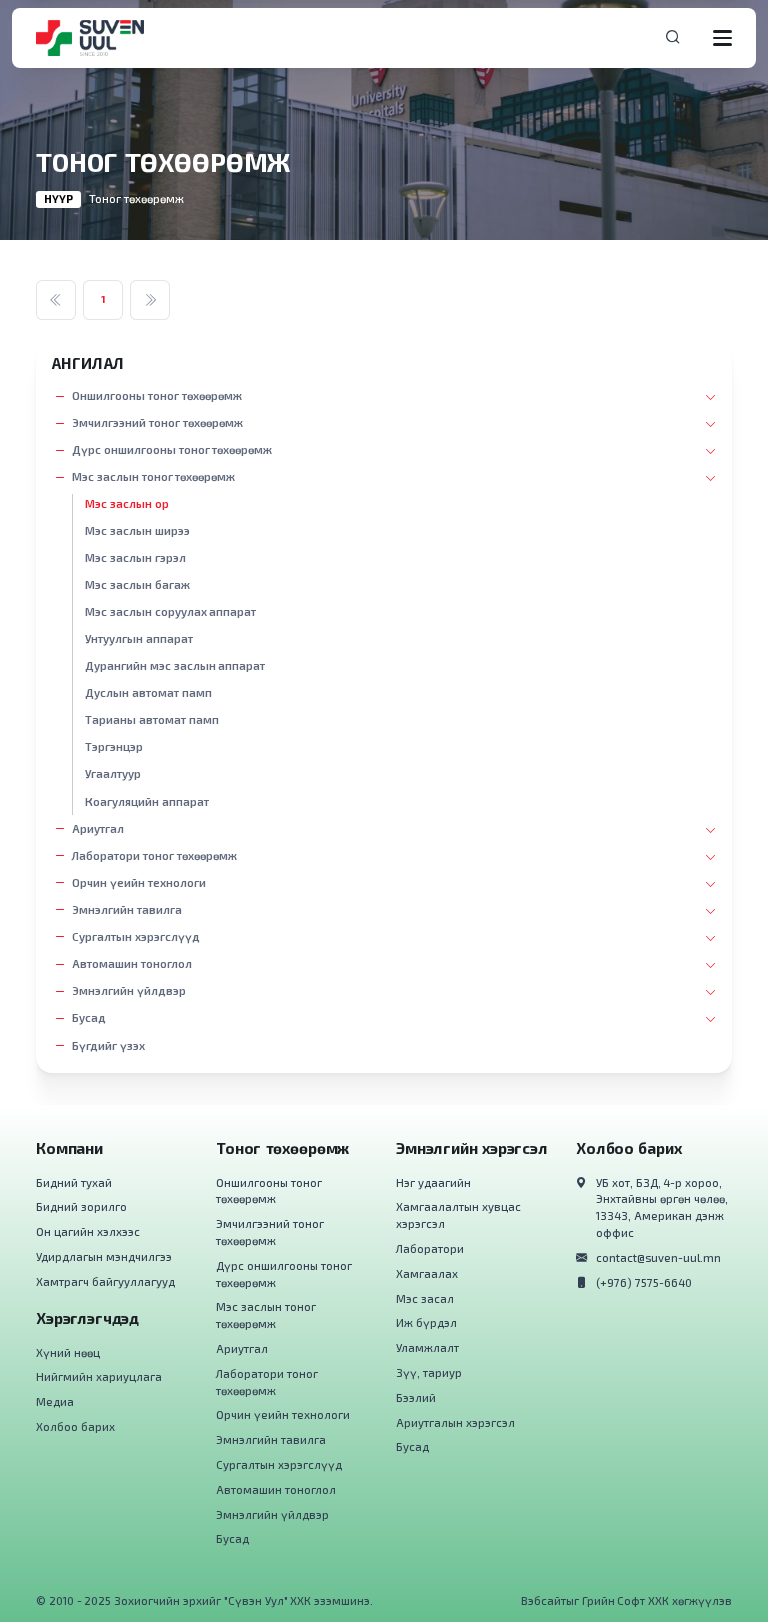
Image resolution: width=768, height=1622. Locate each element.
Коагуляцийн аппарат (147, 801)
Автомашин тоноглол (132, 963)
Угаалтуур (113, 773)
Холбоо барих (75, 1426)
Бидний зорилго (81, 1206)
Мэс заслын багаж (137, 584)
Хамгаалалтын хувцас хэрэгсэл (458, 1215)
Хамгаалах (427, 1273)
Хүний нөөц (68, 1352)
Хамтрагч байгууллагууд (105, 1281)
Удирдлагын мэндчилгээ (104, 1256)
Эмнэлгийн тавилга (127, 909)
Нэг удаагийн (433, 1182)
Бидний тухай (74, 1182)
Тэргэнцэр (114, 746)
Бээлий (416, 1397)
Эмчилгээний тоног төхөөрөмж (157, 422)
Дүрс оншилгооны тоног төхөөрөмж (172, 449)
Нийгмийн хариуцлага (99, 1376)
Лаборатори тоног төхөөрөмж (154, 855)
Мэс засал (425, 1298)
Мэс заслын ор (127, 503)
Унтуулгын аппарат (139, 638)
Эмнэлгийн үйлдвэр (129, 990)
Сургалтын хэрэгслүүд (136, 936)
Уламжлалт (427, 1347)
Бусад (89, 1017)
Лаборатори (430, 1248)
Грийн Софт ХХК (626, 1600)
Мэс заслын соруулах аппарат (170, 611)
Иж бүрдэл (426, 1322)
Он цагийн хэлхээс (88, 1231)
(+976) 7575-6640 (644, 1282)
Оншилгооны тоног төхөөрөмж (157, 395)
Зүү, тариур (429, 1372)
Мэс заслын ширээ (137, 530)
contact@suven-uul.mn (658, 1257)
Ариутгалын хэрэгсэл (455, 1422)
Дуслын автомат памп (148, 692)
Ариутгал (98, 828)
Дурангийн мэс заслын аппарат (175, 665)
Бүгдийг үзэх (108, 1045)
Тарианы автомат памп (152, 719)
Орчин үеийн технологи (139, 882)
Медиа (55, 1401)
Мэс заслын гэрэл (135, 557)
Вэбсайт (543, 1600)
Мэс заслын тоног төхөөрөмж (153, 476)
